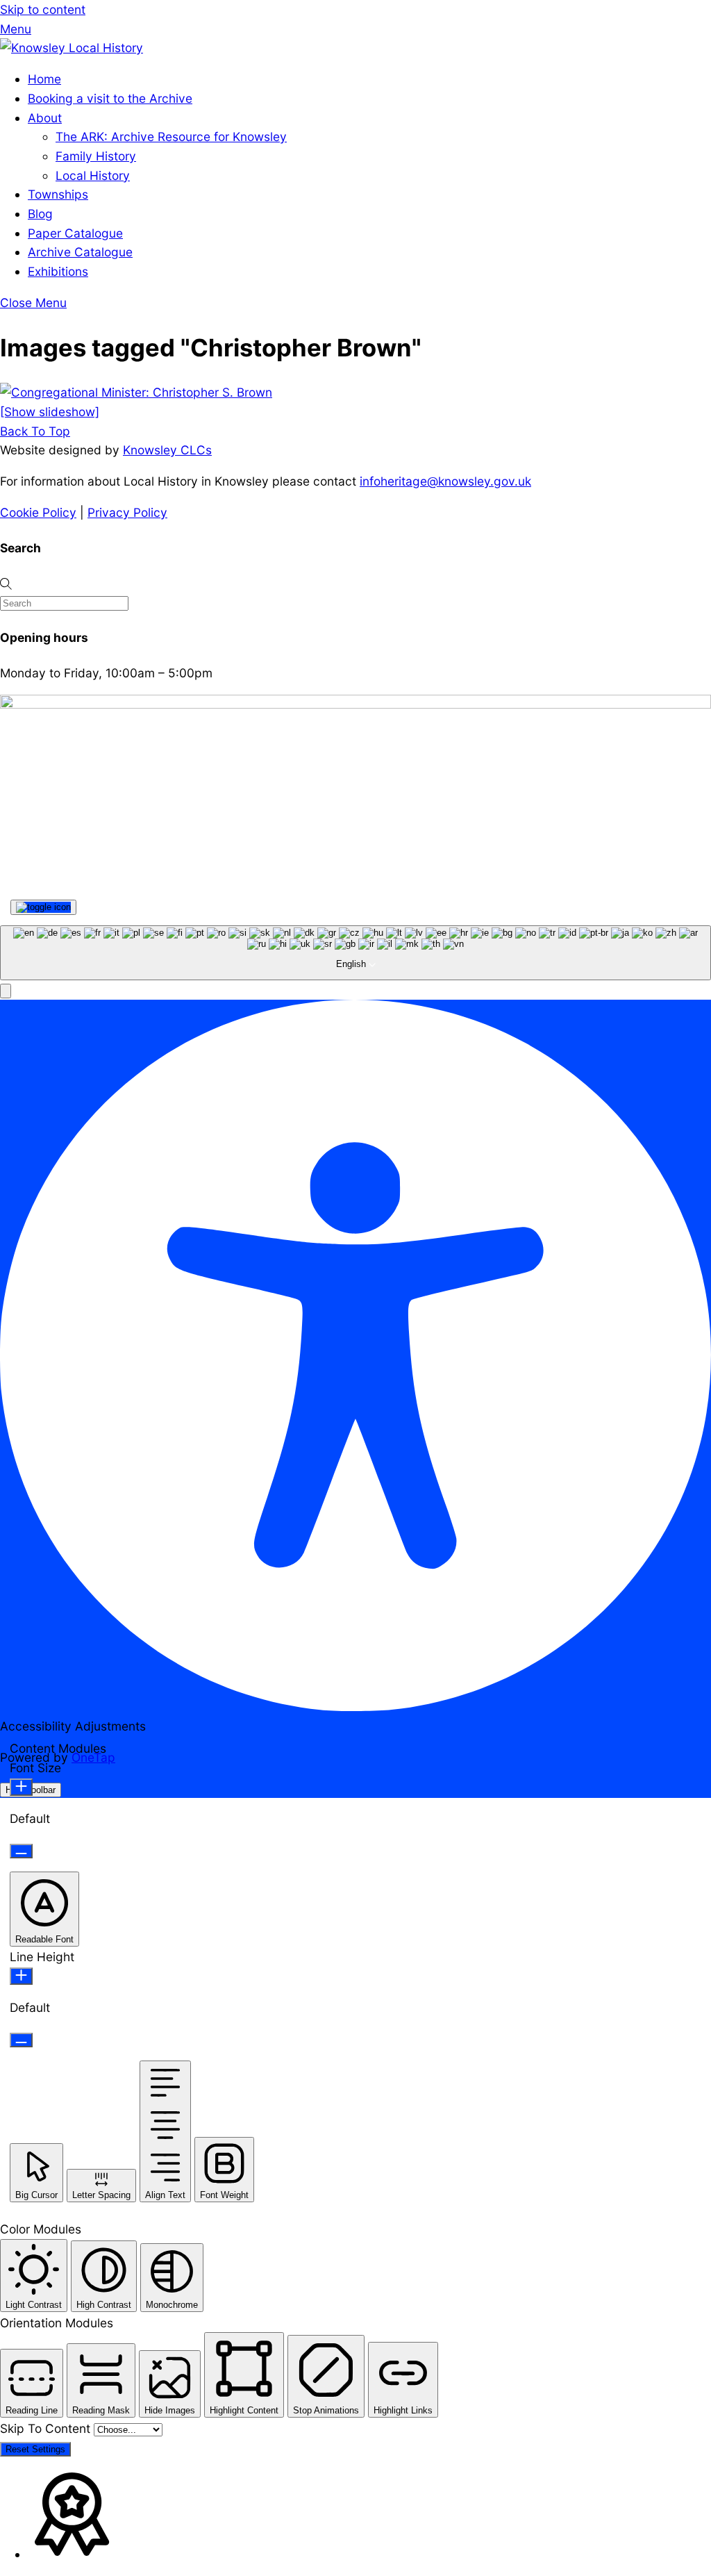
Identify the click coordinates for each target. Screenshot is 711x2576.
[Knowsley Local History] (72, 48)
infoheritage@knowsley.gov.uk (445, 481)
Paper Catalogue (75, 233)
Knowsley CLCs (167, 450)
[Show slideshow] (50, 412)
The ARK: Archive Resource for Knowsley (171, 137)
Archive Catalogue (80, 252)
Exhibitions (58, 271)
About (45, 118)
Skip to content (43, 9)
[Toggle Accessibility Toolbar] (43, 907)
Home (44, 79)
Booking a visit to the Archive (110, 98)
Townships (58, 194)
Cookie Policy (38, 512)
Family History (96, 156)
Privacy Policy (127, 512)
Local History (93, 175)
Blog (40, 214)
